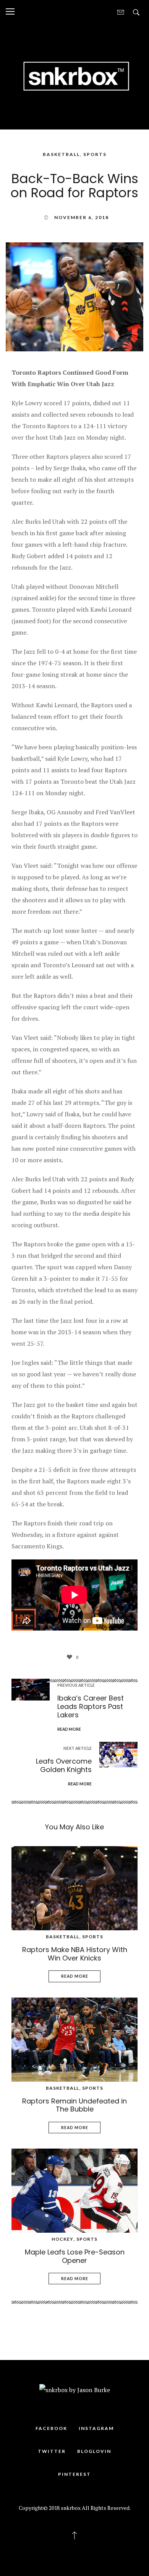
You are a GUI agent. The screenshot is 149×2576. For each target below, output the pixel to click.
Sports (95, 154)
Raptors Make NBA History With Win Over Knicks (75, 1954)
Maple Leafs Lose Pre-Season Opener (75, 2256)
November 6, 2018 (82, 217)
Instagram (96, 2428)
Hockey (62, 2239)
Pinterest (74, 2474)
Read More (75, 1976)
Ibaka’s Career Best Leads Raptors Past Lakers (91, 1706)
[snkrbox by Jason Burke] (74, 75)
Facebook (51, 2428)
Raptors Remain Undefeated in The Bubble (74, 2105)
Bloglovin (94, 2451)
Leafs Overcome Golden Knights (64, 1765)
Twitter (52, 2451)
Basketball (61, 154)
